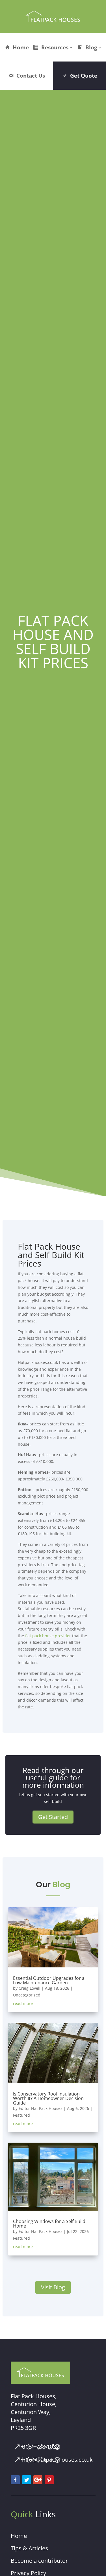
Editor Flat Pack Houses (41, 2108)
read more (23, 2003)
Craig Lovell (30, 1988)
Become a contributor (39, 2561)
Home (21, 47)
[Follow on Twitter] (27, 2480)
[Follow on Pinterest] (49, 2480)
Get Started (53, 1817)
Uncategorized (27, 1995)
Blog (91, 47)
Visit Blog (53, 2287)
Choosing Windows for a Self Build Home (49, 2224)
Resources (55, 47)
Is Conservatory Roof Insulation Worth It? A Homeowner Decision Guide (48, 2098)
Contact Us (31, 75)
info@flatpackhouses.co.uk (57, 2460)
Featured (21, 2115)
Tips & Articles (29, 2548)
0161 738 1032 (41, 2447)
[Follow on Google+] (38, 2480)
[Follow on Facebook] (15, 2480)
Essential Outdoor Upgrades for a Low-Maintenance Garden (49, 1980)
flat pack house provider (48, 1636)
